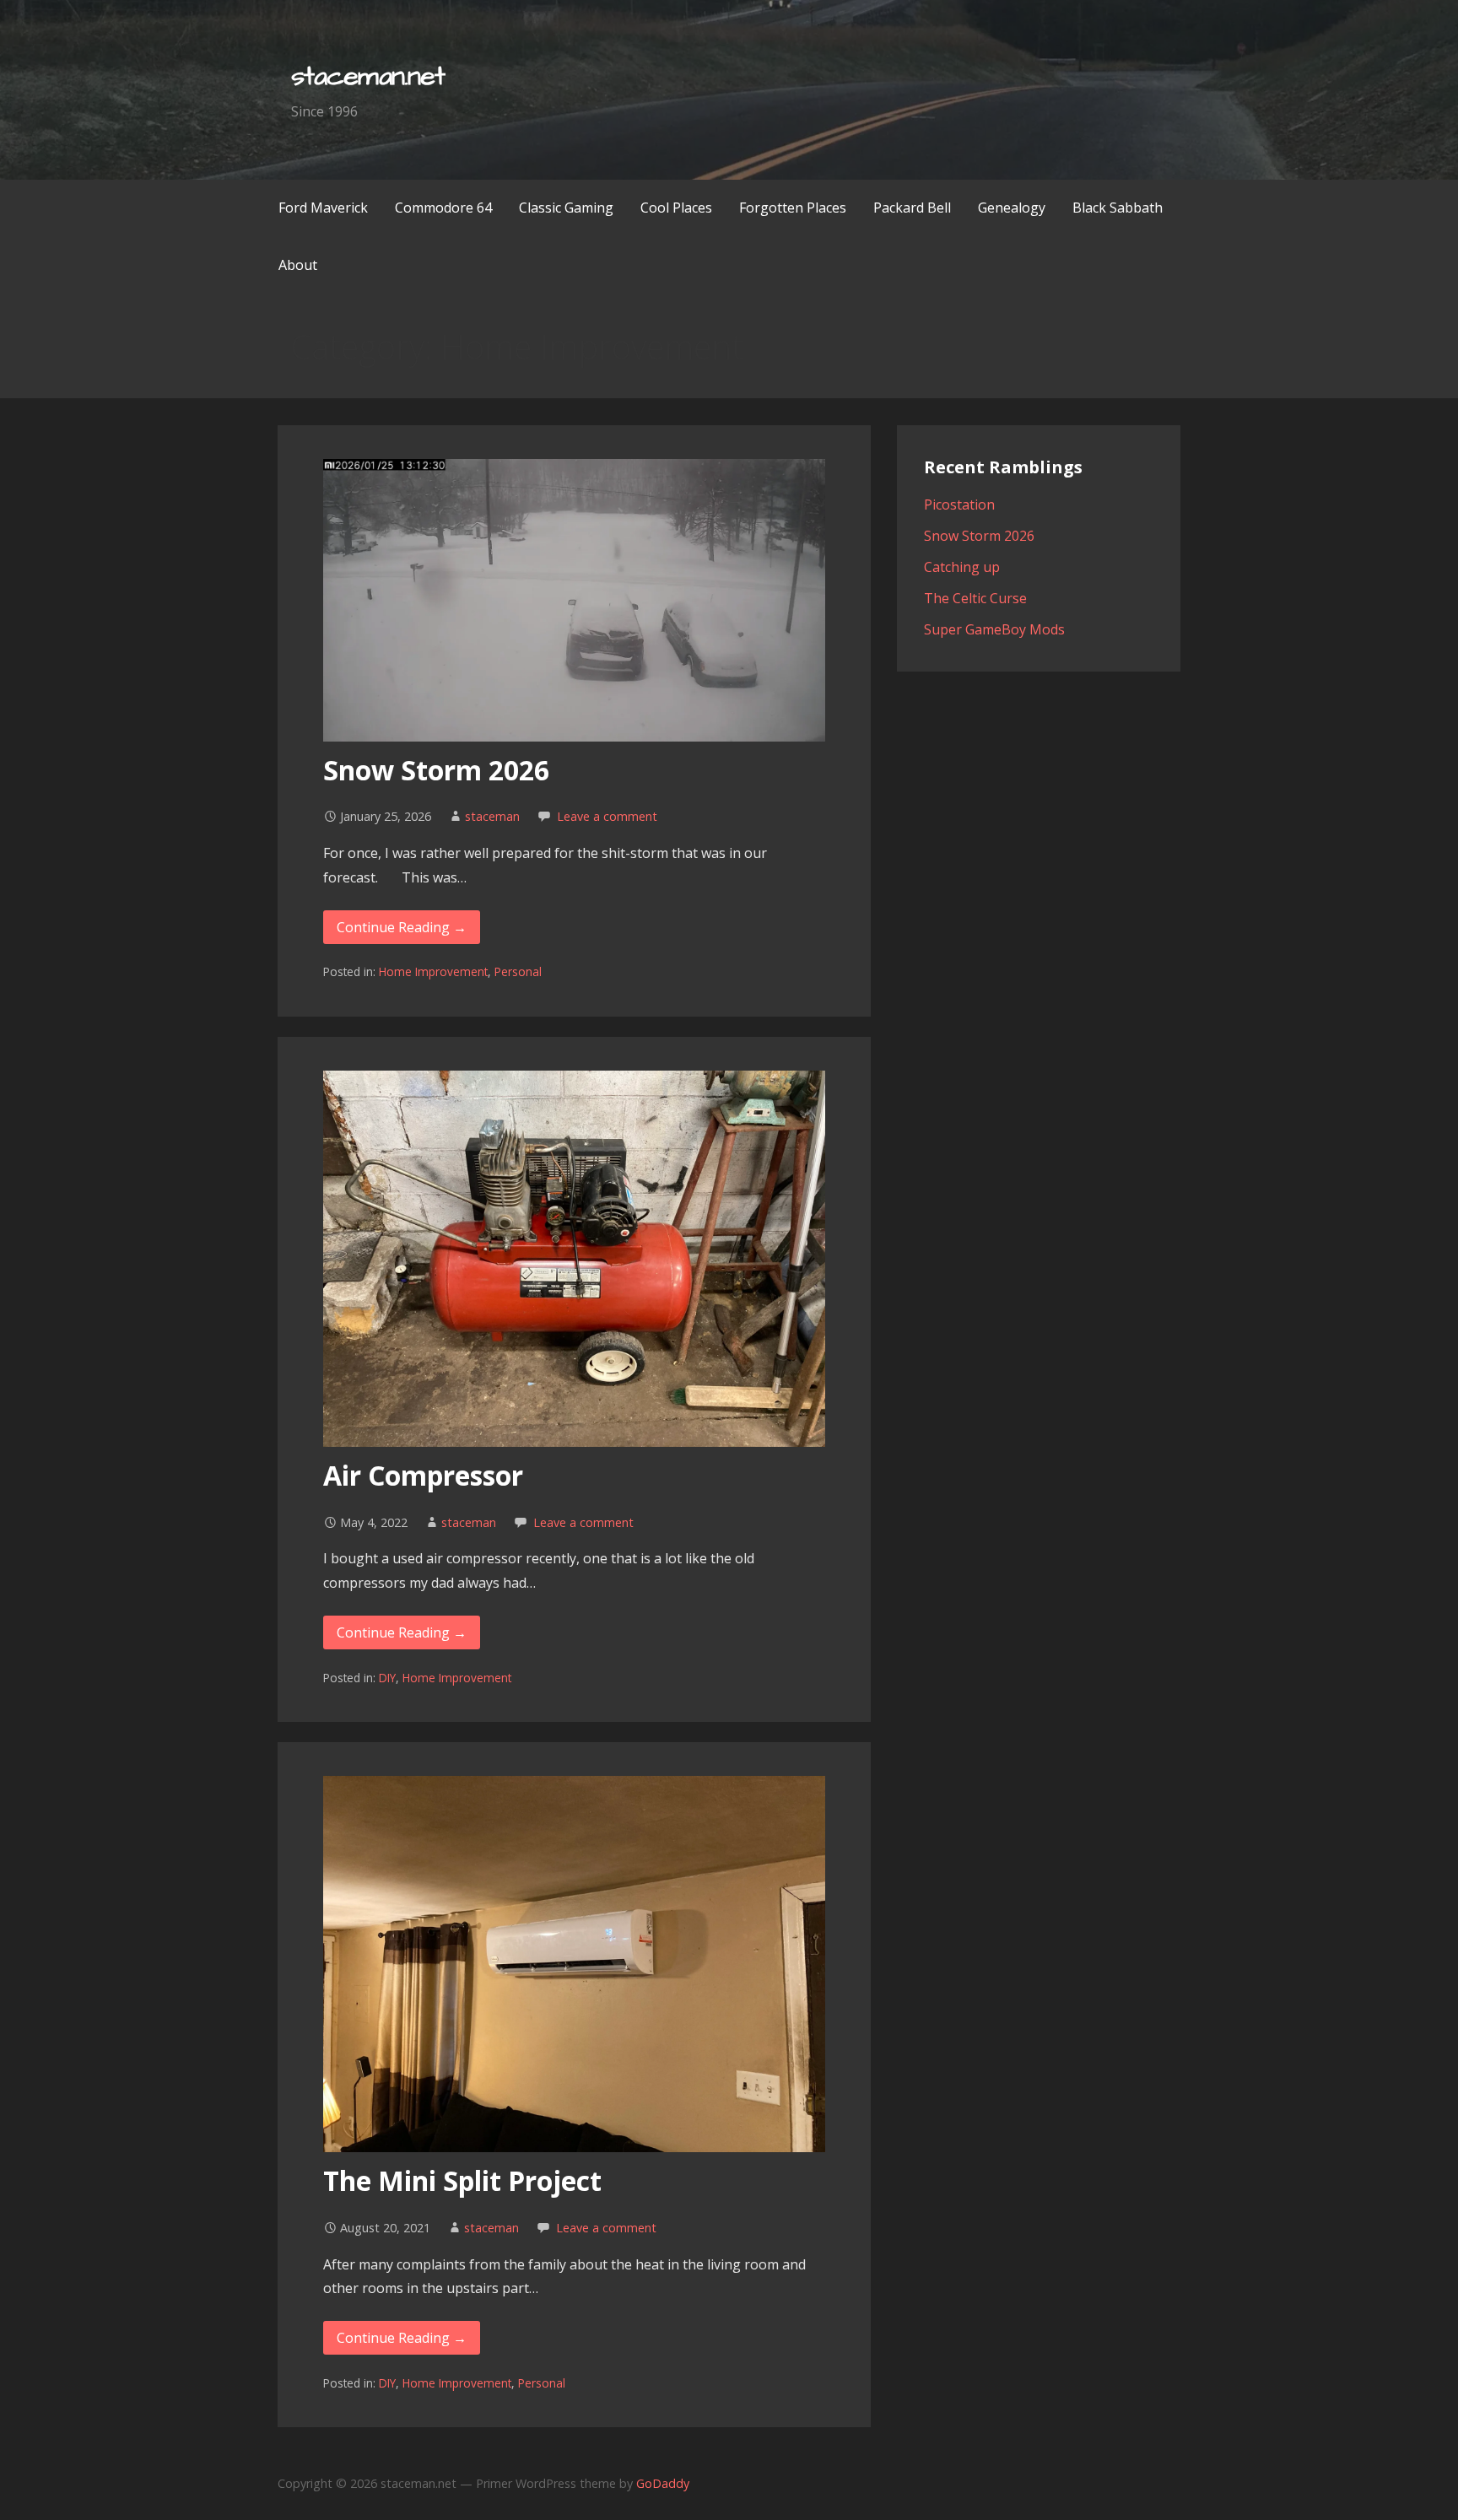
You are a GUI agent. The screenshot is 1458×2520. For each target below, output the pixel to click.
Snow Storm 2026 (436, 770)
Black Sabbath (1118, 208)
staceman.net (367, 76)
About (298, 265)
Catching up (962, 567)
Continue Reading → (402, 927)
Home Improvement (433, 971)
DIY (387, 1678)
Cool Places (676, 208)
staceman (492, 816)
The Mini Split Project (462, 2180)
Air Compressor (423, 1475)
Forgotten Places (793, 208)
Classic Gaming (566, 208)
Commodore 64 (443, 208)
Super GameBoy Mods (994, 629)
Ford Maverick (323, 208)
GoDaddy (663, 2483)
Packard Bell (912, 208)
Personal (518, 971)
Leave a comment (607, 816)
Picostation (959, 505)
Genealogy (1012, 208)
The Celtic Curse (975, 598)
